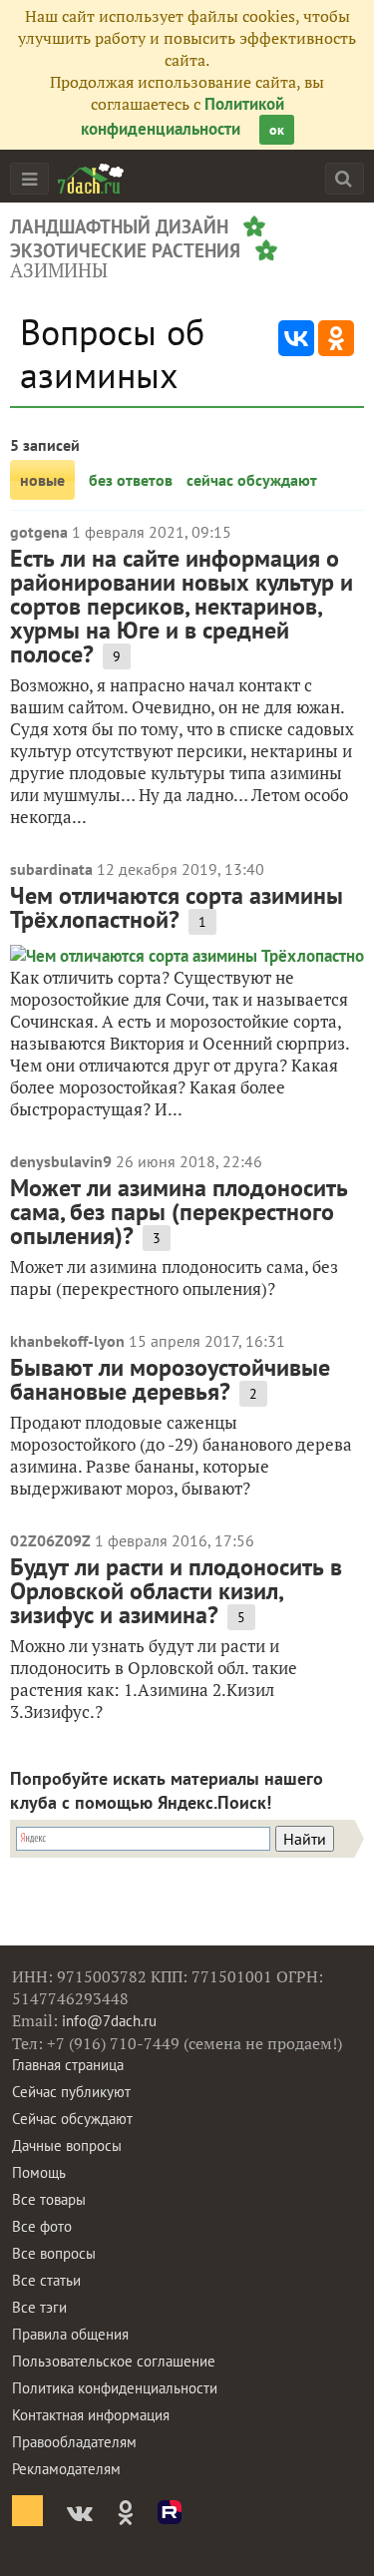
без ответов (131, 480)
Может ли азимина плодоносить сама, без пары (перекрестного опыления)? (179, 1212)
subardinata (51, 869)
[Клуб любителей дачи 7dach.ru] (91, 179)
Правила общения (70, 2334)
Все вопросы (54, 2253)
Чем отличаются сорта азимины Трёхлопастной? (177, 907)
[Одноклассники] (336, 338)
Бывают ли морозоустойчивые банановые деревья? (170, 1379)
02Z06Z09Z (50, 1540)
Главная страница (68, 2065)
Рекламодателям (66, 2469)
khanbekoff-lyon (67, 1341)
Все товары (49, 2199)
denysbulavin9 (61, 1161)
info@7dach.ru (109, 2021)
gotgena (39, 532)
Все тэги (39, 2307)
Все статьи (46, 2280)
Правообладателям (74, 2442)
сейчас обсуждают (252, 480)
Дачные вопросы (67, 2146)
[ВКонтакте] (296, 338)
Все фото (42, 2226)
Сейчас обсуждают (72, 2119)
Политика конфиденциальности (115, 2388)
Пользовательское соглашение (114, 2361)
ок (277, 130)
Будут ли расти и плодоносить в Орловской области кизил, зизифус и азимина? (176, 1591)
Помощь (39, 2172)
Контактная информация (91, 2415)
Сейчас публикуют (71, 2092)
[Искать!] (344, 178)
